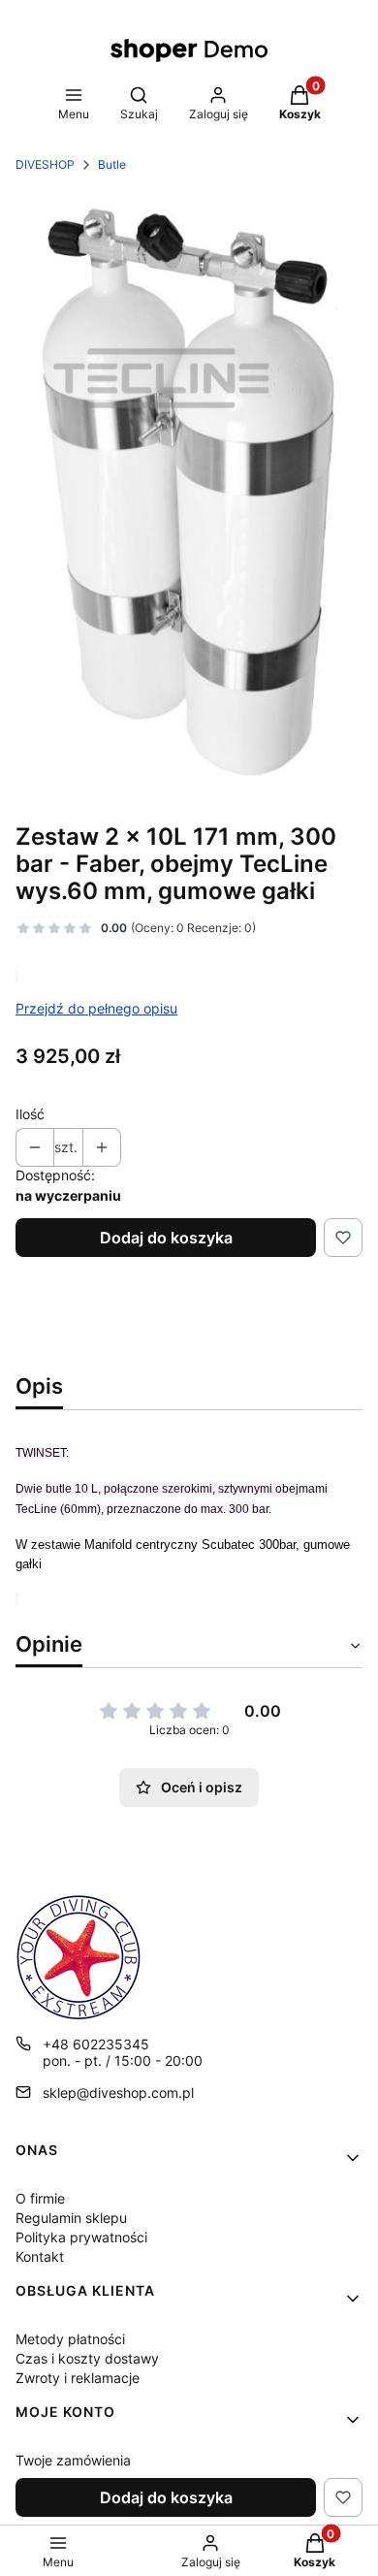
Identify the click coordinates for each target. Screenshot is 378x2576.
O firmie (40, 2198)
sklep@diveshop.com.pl (118, 2093)
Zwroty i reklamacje (78, 2378)
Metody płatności (70, 2339)
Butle (112, 164)
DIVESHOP (45, 164)
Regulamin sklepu (71, 2218)
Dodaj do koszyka (166, 1238)
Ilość (30, 1114)
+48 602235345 (96, 2044)
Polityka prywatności (81, 2237)
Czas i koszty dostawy (87, 2358)
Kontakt (40, 2256)
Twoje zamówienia (73, 2460)
